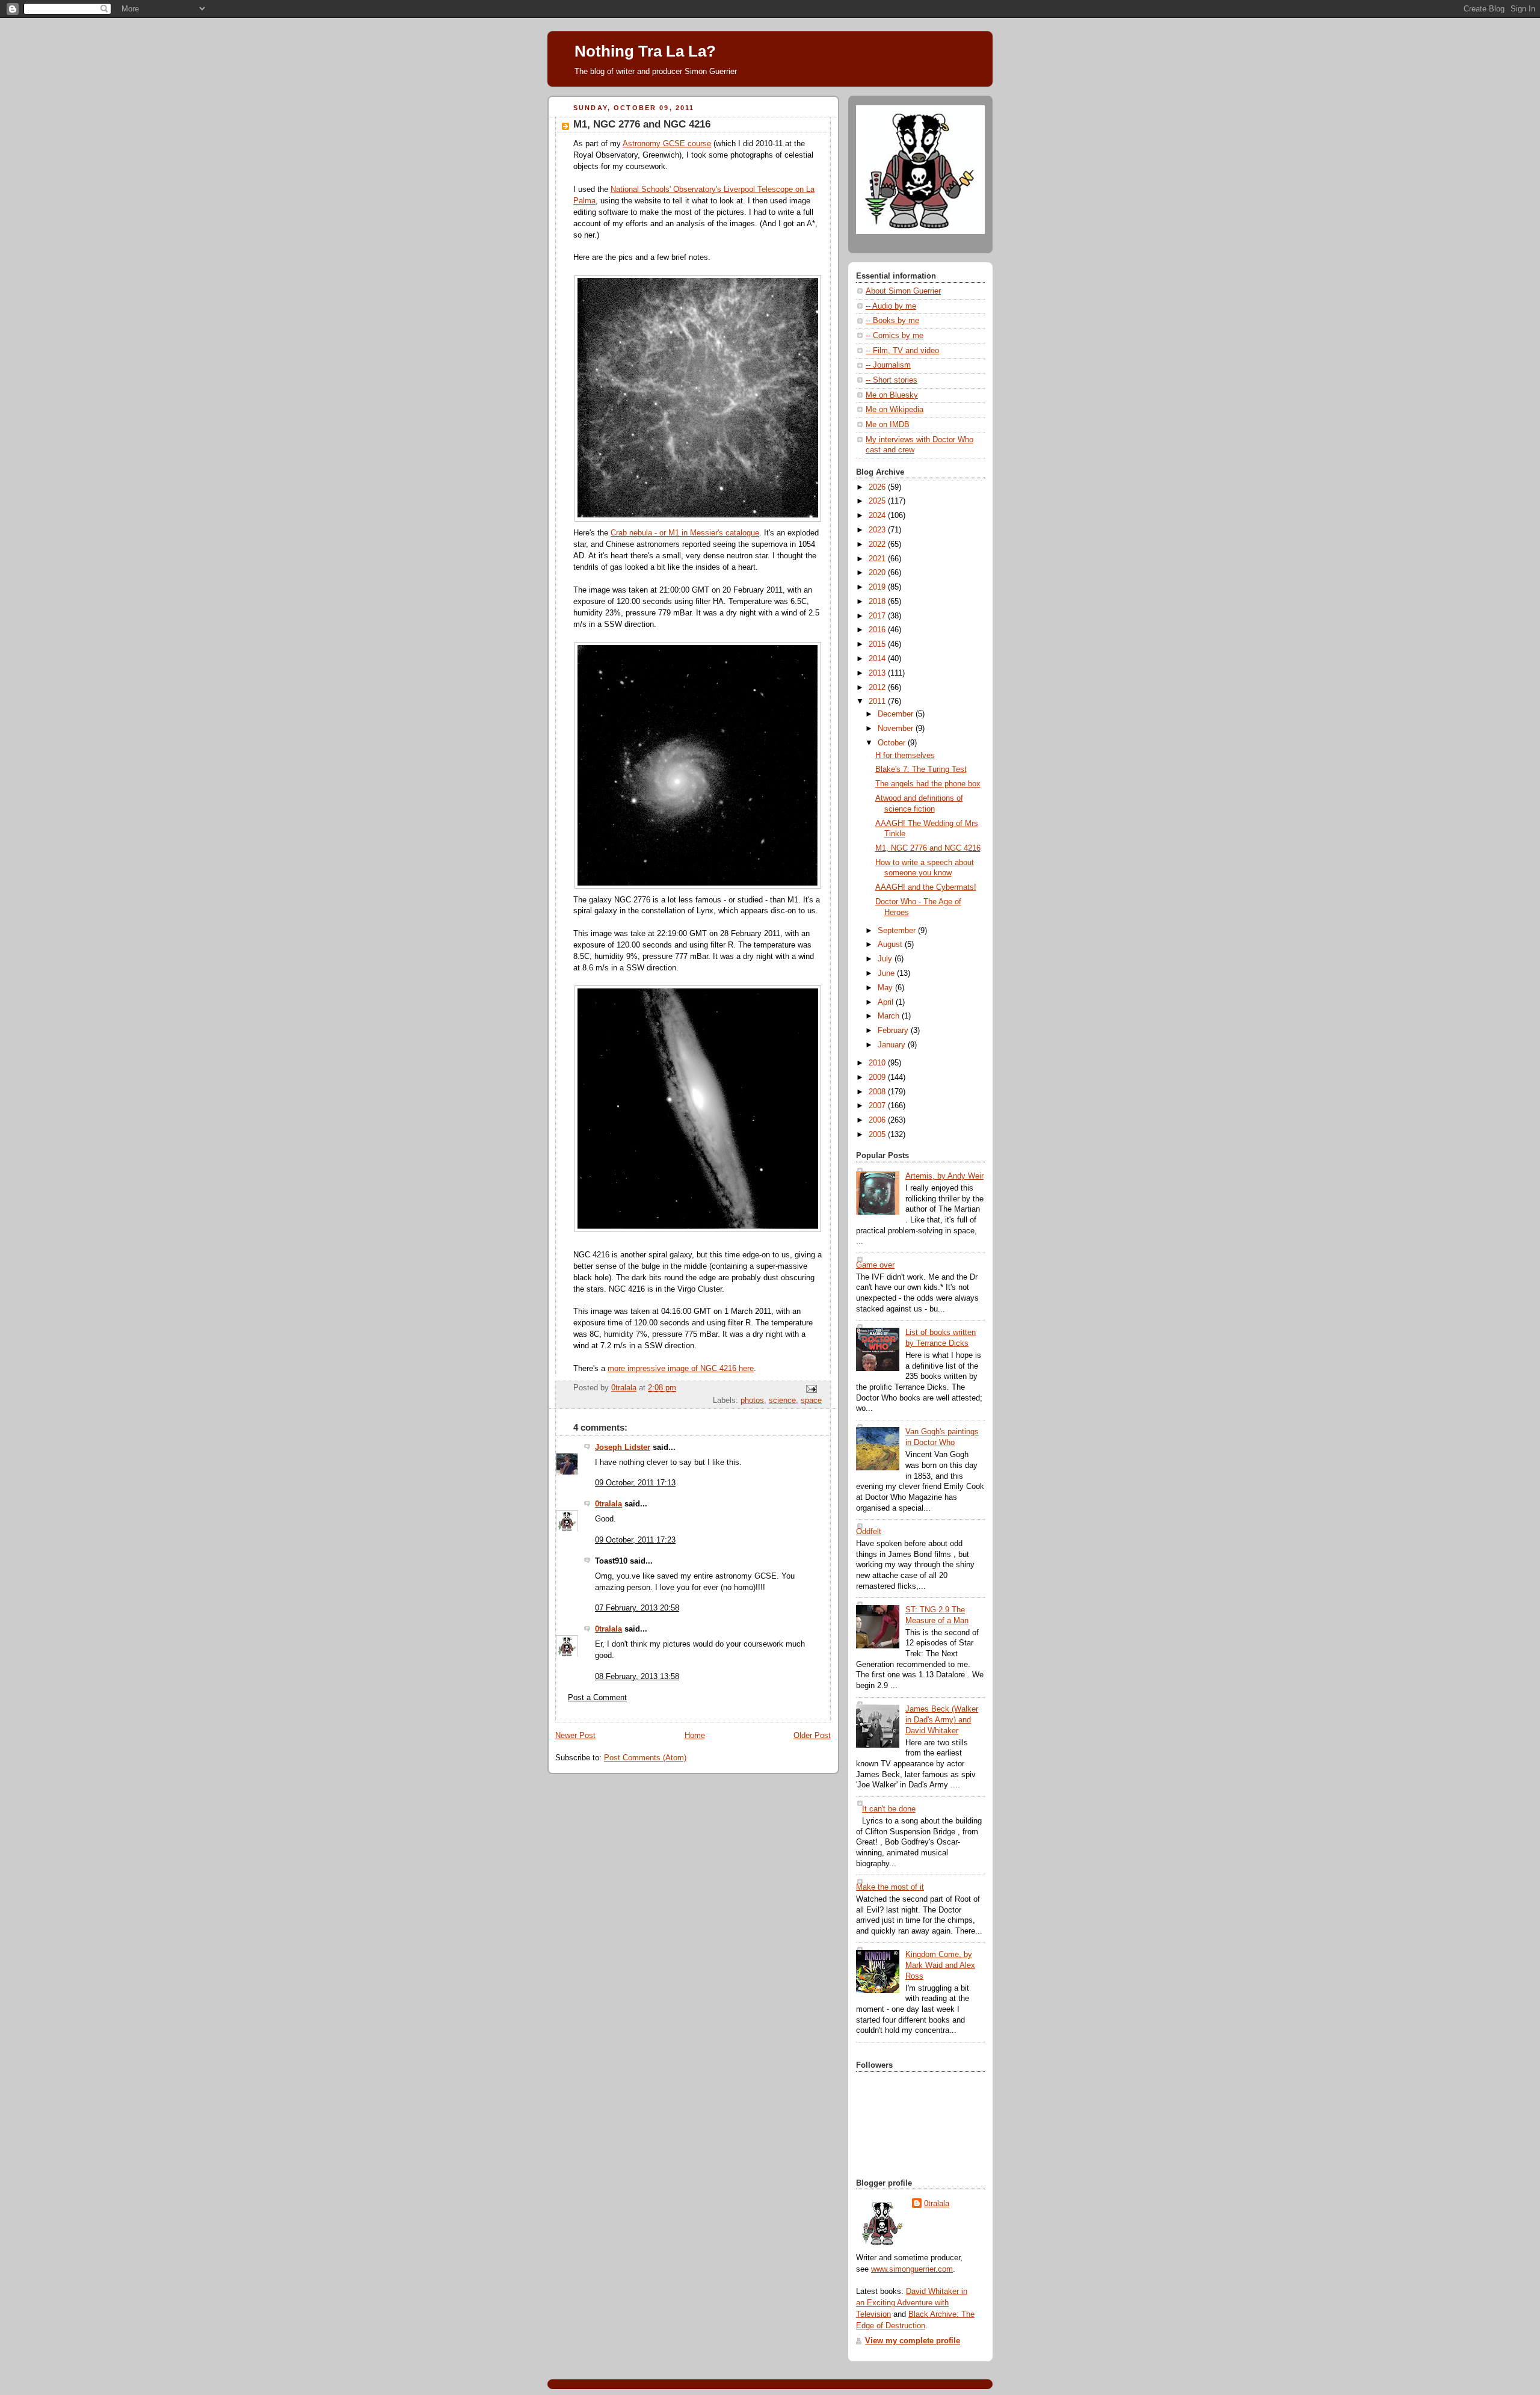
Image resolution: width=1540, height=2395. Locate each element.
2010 (878, 1063)
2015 (878, 644)
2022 (878, 544)
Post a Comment (597, 1698)
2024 (878, 516)
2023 (878, 530)
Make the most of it (890, 1887)
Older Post (812, 1736)
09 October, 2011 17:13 (635, 1483)
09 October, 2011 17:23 (635, 1540)
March (890, 1016)
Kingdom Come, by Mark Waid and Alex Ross (940, 1965)
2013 (878, 673)
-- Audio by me (891, 306)
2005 (878, 1135)
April (887, 1002)
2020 (878, 573)
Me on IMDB (888, 425)
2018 (878, 602)
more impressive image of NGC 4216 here (681, 1369)
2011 (878, 701)
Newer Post (575, 1736)
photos (752, 1401)
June (887, 973)
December (897, 714)
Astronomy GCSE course (667, 144)
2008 (878, 1092)
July (886, 959)
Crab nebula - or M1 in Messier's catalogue (685, 533)
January (893, 1045)
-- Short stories (892, 380)
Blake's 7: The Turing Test (921, 769)
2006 (878, 1120)
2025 (878, 501)
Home (695, 1736)
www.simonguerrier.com (912, 2269)
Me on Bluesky (892, 395)
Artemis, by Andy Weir (944, 1176)
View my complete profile (913, 2341)
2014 (878, 659)
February (894, 1031)
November (897, 729)
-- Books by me (892, 321)
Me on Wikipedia (895, 410)
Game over (875, 1265)
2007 (878, 1106)
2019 (878, 587)
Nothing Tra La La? (645, 51)
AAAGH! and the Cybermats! (926, 887)
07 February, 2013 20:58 (637, 1608)
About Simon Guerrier (903, 291)
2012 (878, 688)
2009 (878, 1077)
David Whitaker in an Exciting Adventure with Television (912, 2303)
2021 (878, 559)
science (782, 1401)
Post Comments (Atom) (645, 1758)
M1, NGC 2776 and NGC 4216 (928, 848)
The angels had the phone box (928, 784)
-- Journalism (888, 365)
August (891, 945)
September (898, 931)
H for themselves (905, 756)
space (811, 1401)
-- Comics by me (895, 336)
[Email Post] (811, 1389)
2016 (878, 630)
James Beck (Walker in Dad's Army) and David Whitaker (942, 1720)
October (893, 743)
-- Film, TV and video (902, 351)
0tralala (608, 1504)
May (886, 988)
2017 (878, 616)
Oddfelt (869, 1532)
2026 (878, 487)
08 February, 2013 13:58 (637, 1677)
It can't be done (889, 1809)
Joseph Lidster (623, 1447)
